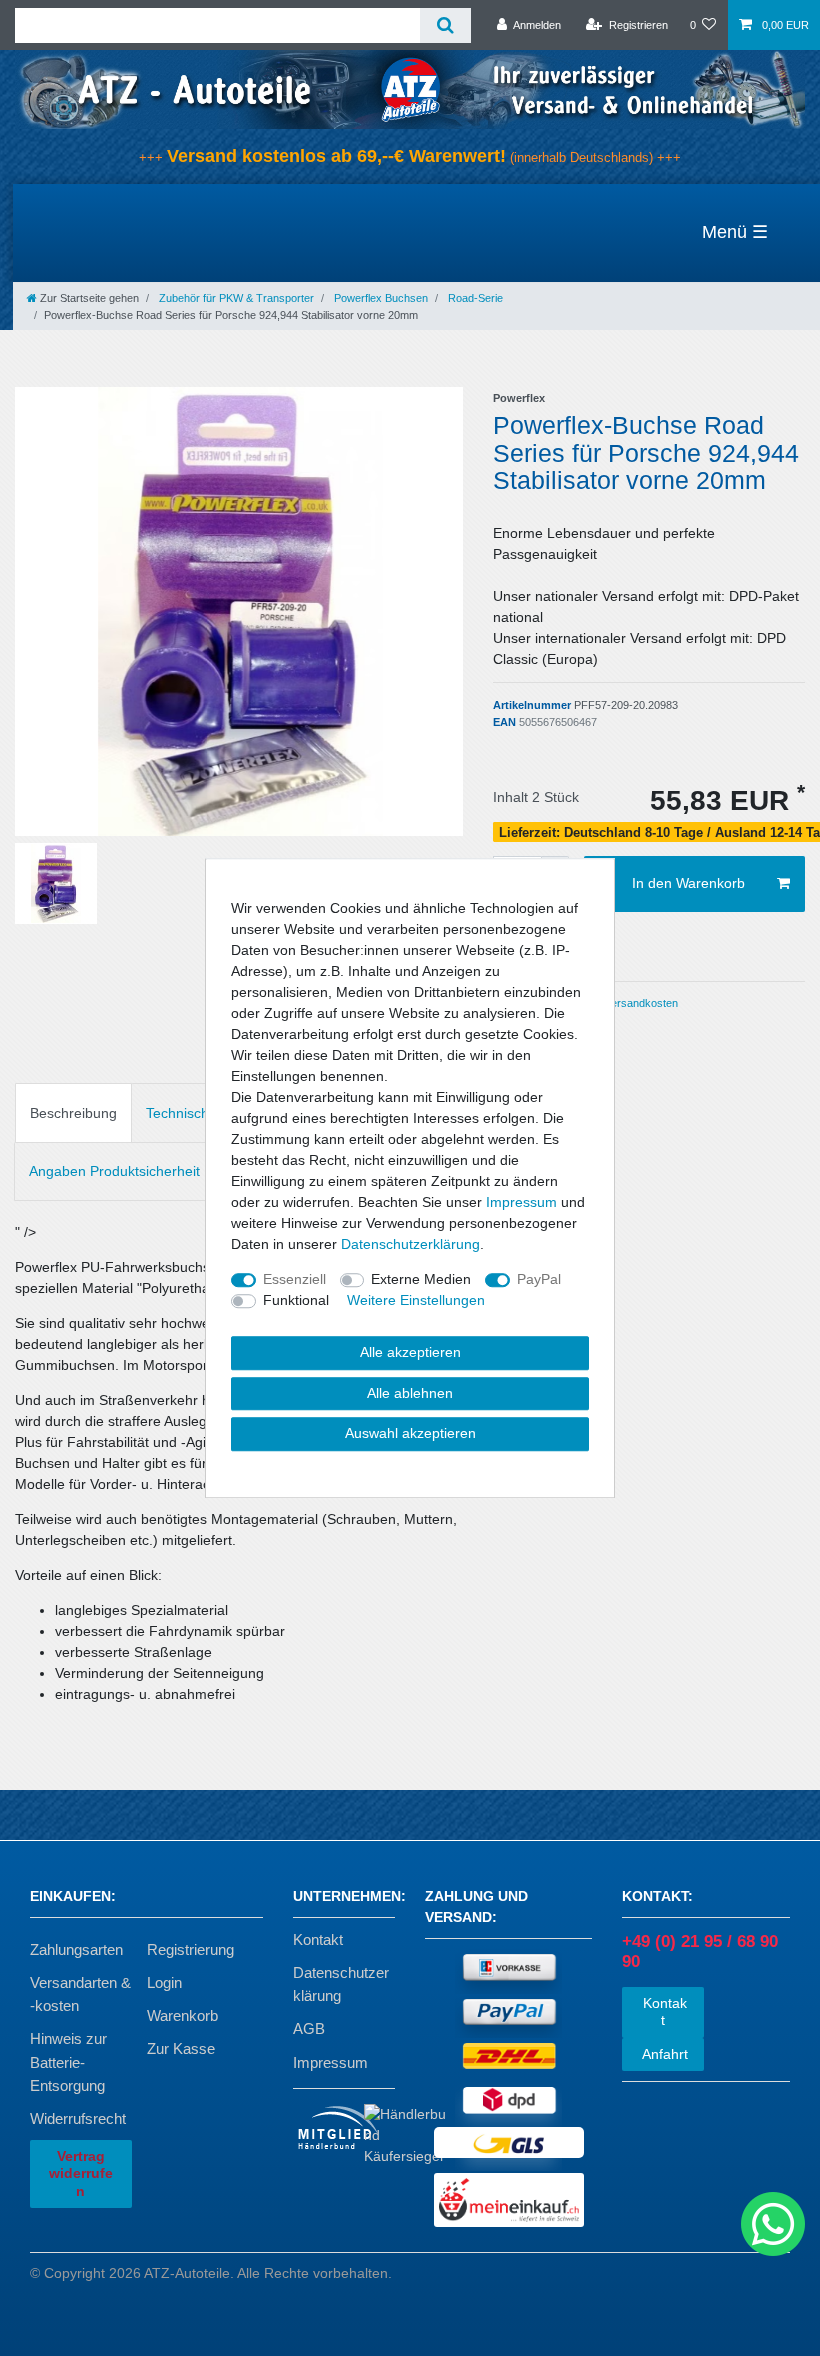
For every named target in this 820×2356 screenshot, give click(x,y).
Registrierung (190, 1949)
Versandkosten (640, 1003)
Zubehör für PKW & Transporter (235, 298)
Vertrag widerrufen (81, 2173)
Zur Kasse (181, 2048)
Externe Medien (421, 1279)
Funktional (296, 1300)
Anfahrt (663, 2054)
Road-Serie (474, 298)
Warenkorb (182, 2015)
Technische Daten (202, 1113)
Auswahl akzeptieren (410, 1433)
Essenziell (294, 1279)
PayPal (539, 1279)
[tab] (73, 1112)
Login (164, 1982)
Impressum (330, 2062)
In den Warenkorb (688, 883)
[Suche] (445, 25)
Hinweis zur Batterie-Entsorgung (68, 2061)
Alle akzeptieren (410, 1352)
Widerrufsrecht (78, 2118)
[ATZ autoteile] (410, 89)
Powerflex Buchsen (379, 298)
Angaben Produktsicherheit (114, 1171)
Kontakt (318, 1939)
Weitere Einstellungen (416, 1300)
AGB (309, 2028)
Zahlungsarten (76, 1949)
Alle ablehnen (410, 1393)
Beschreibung (73, 1113)
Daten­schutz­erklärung (410, 1244)
